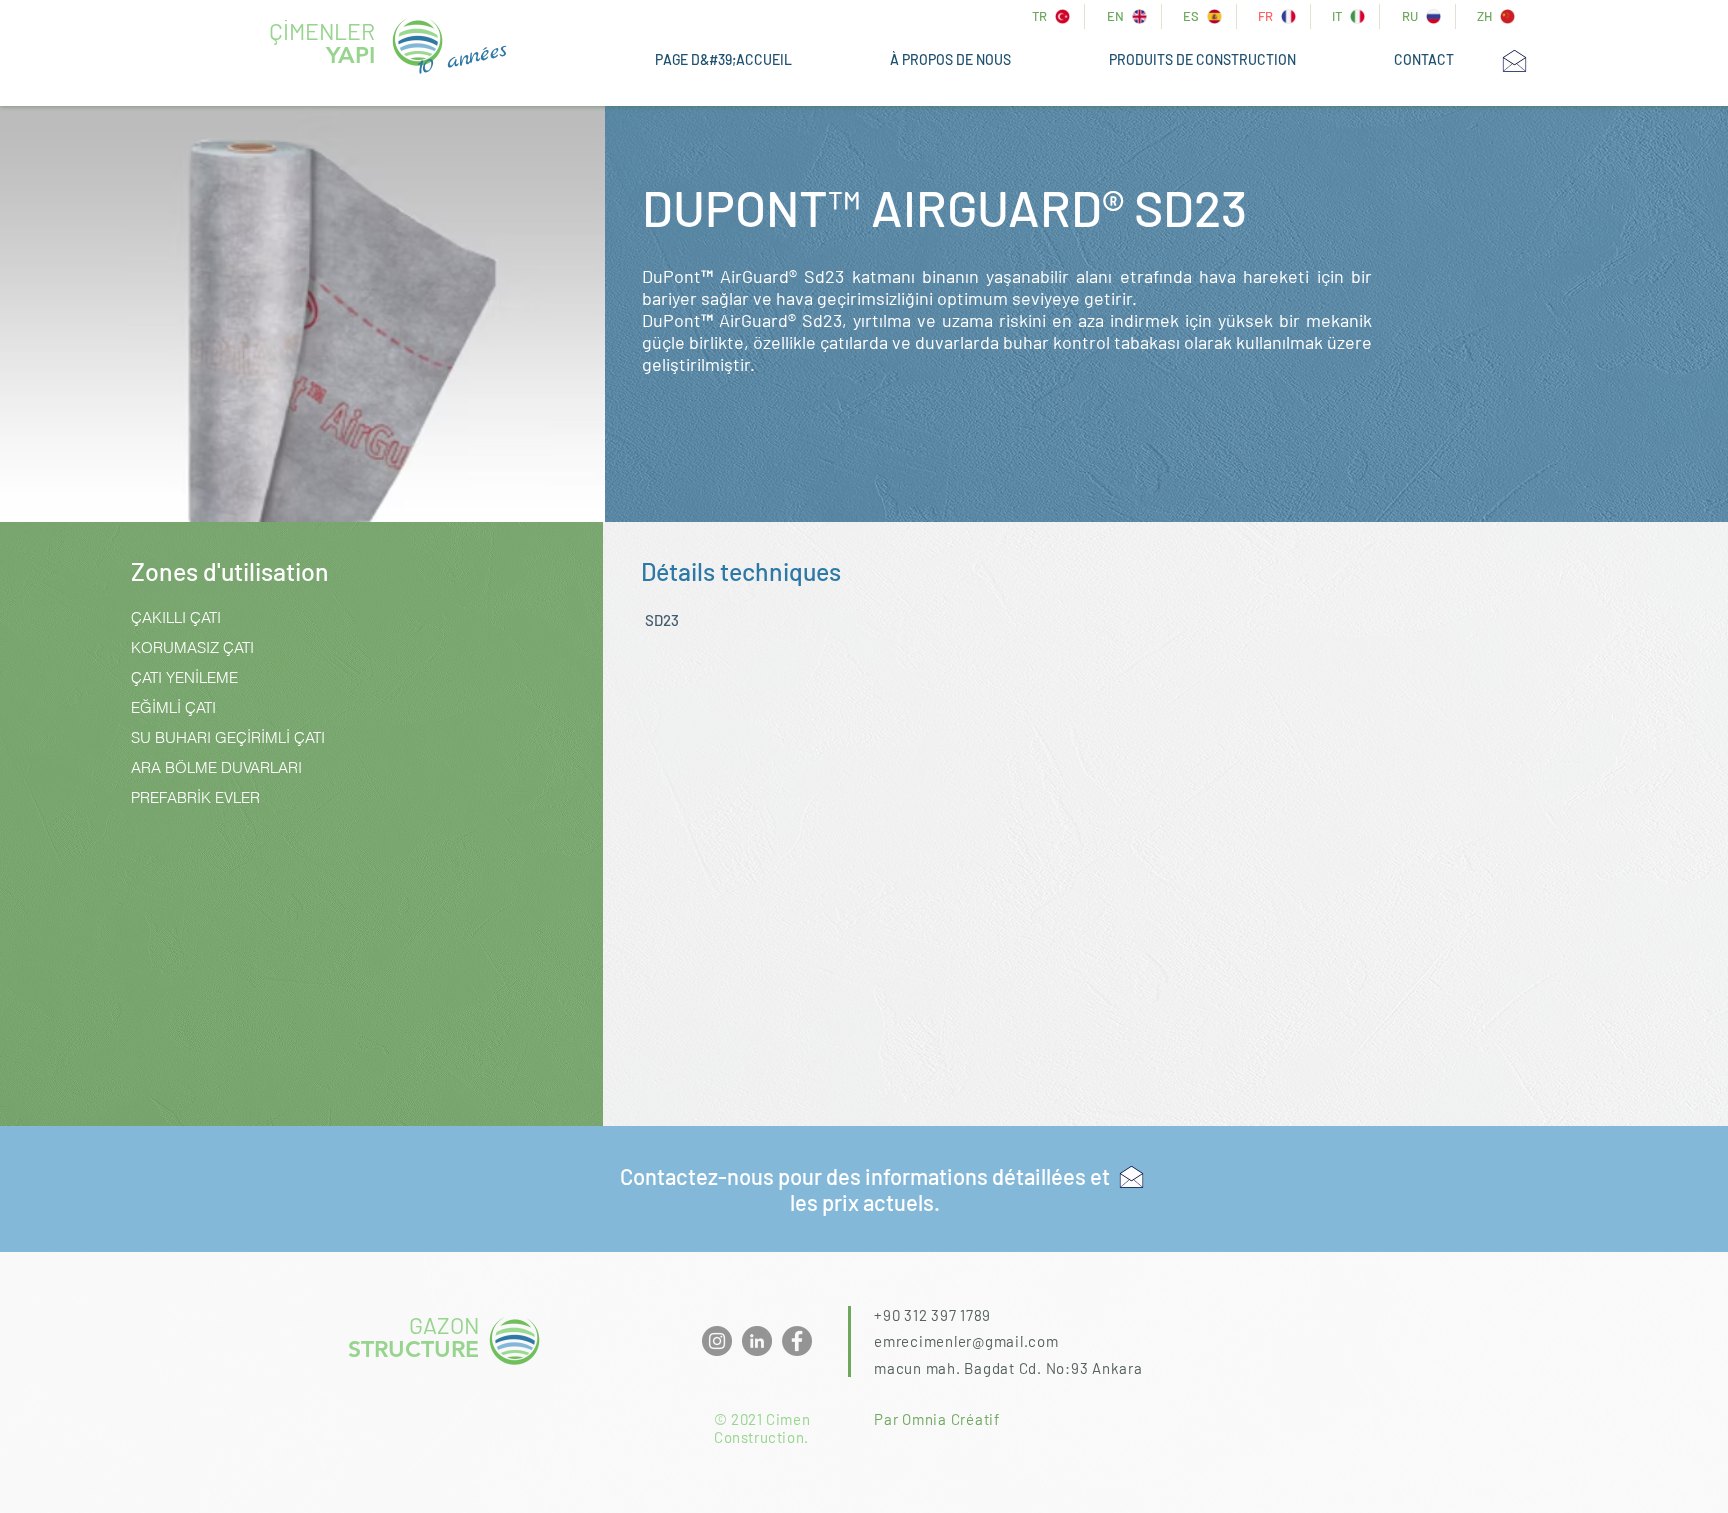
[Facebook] (797, 1341)
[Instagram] (717, 1341)
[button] (1202, 60)
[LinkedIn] (757, 1341)
